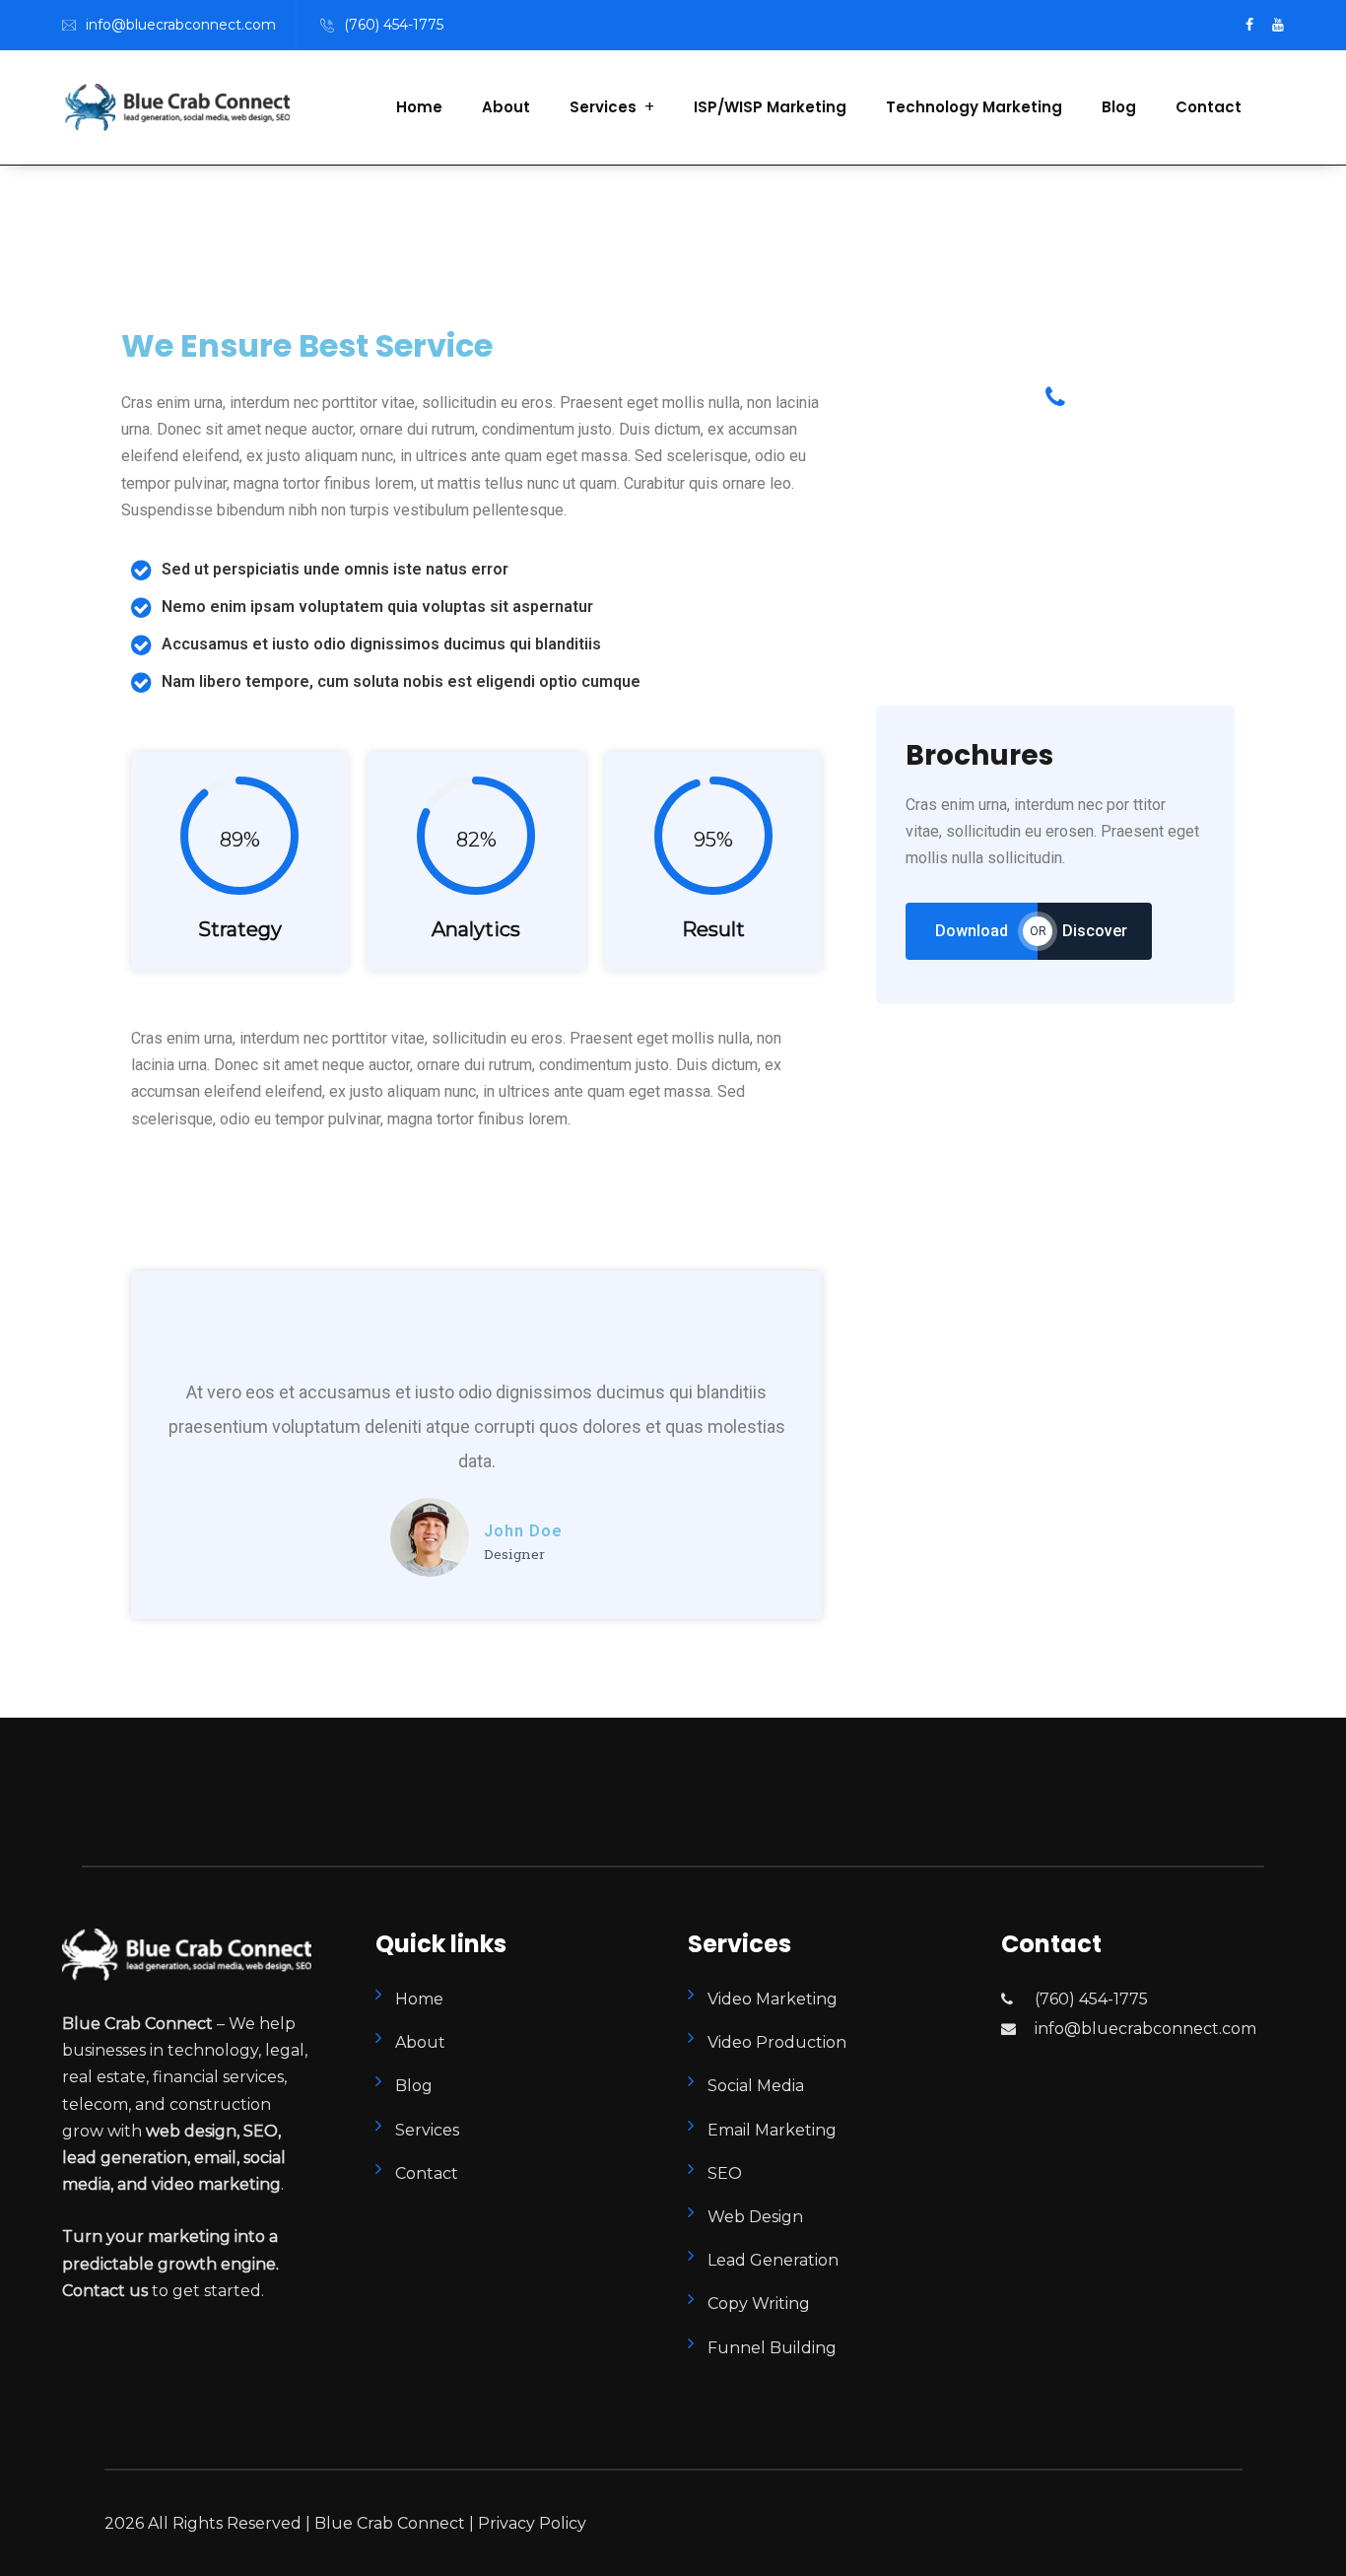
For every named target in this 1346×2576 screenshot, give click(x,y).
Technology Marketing (974, 107)
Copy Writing (759, 2304)
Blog (1119, 107)
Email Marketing (772, 2130)
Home (419, 107)
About (506, 107)
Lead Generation (773, 2260)
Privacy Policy (530, 2523)
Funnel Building (772, 2348)
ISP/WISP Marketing (770, 107)
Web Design (755, 2217)
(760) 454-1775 (394, 25)
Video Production (777, 2042)
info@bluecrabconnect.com (181, 25)
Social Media (756, 2086)
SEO (725, 2173)
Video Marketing (773, 1999)
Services (603, 107)
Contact (1209, 107)
